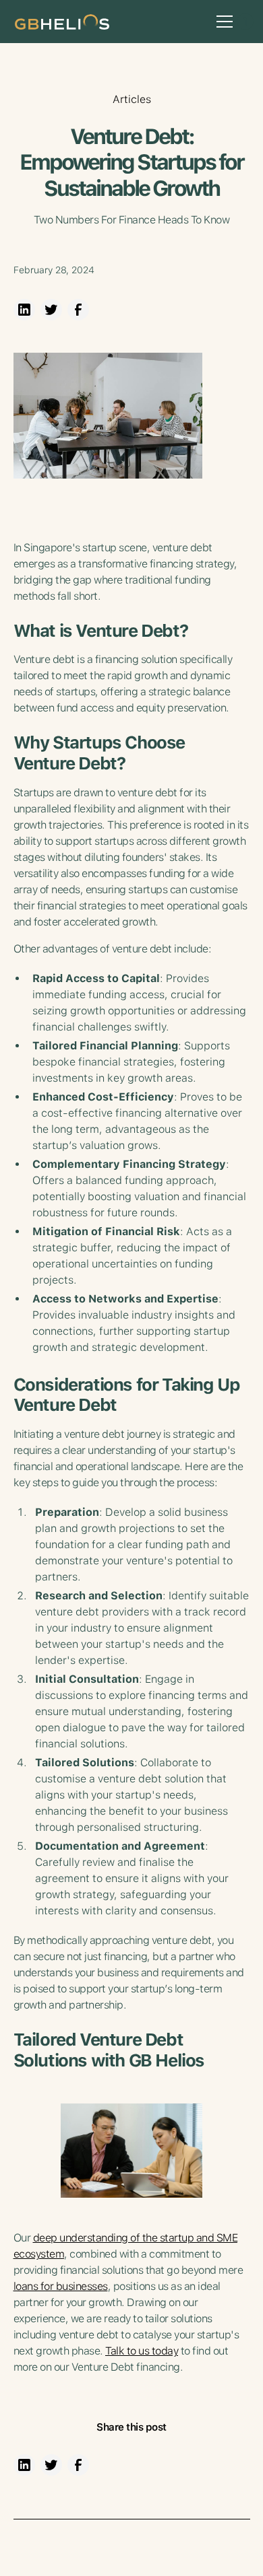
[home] (59, 21)
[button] (222, 22)
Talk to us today (142, 2351)
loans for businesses (61, 2286)
